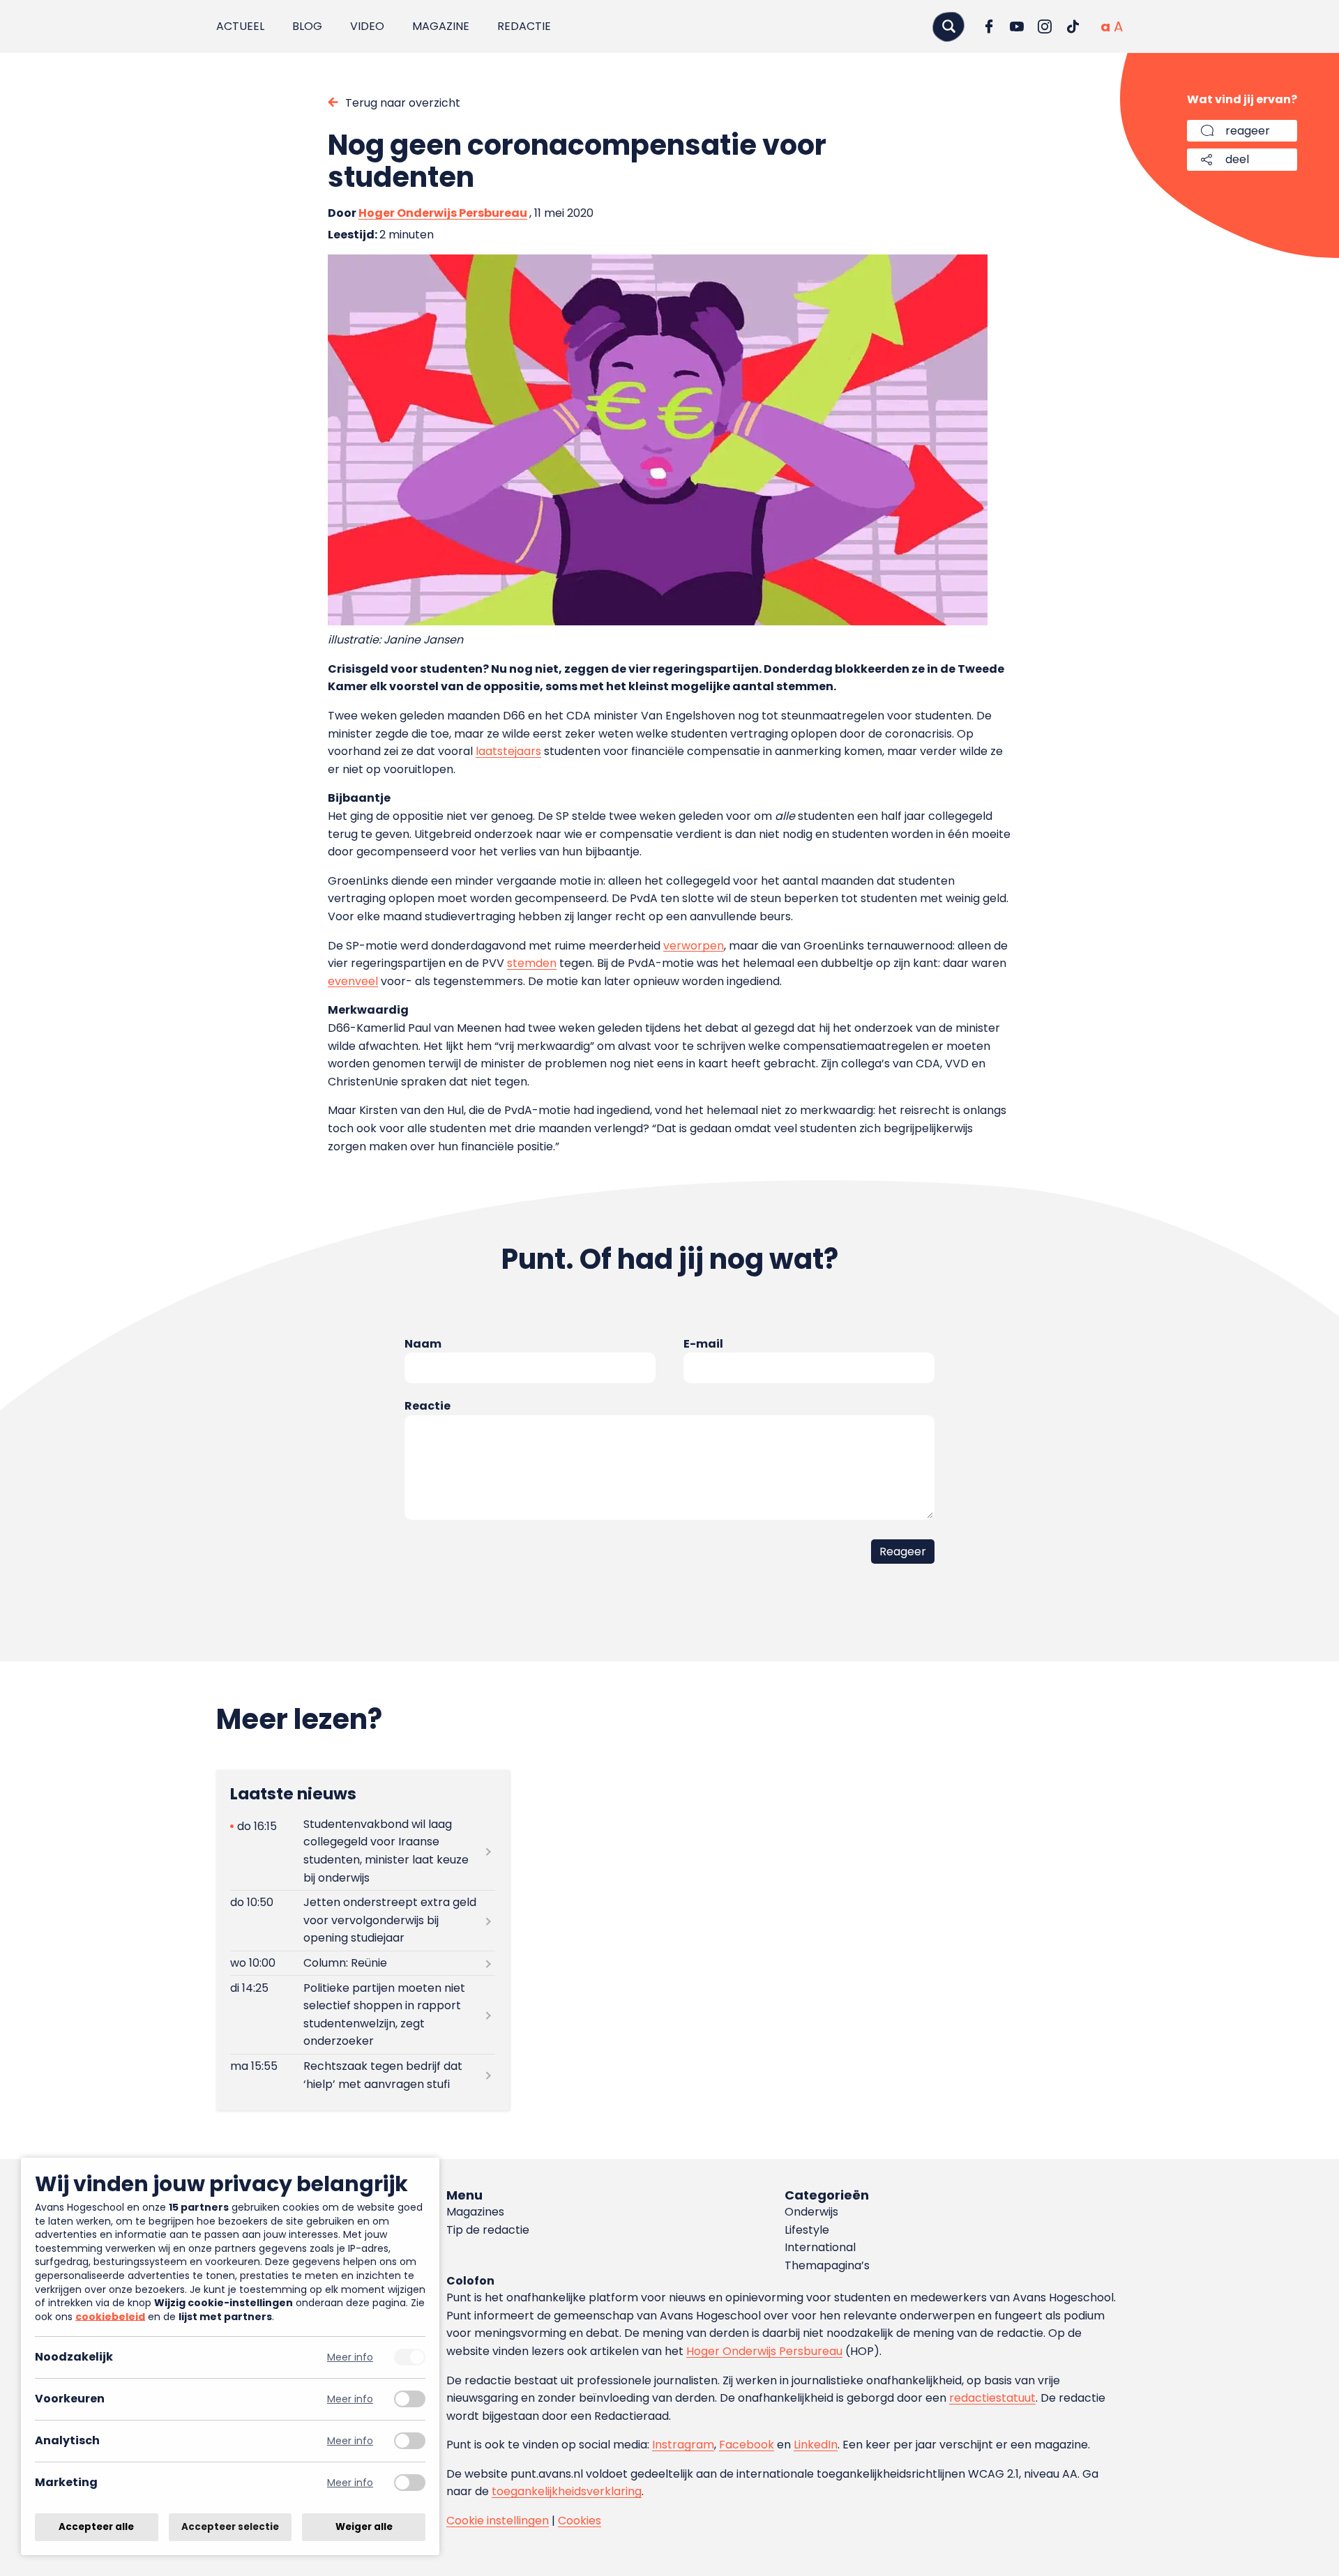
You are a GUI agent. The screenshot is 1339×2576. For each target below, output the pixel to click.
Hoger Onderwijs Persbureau (443, 213)
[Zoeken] (948, 26)
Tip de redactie (488, 2230)
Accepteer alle (96, 2527)
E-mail (703, 1344)
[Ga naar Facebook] (989, 26)
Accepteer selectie (230, 2527)
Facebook (747, 2445)
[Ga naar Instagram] (1045, 26)
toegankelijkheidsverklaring (567, 2491)
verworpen (694, 946)
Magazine (441, 26)
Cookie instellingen (498, 2521)
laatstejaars (508, 751)
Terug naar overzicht (403, 103)
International (820, 2247)
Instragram (683, 2445)
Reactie (428, 1406)
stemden (532, 963)
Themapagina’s (827, 2265)
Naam (423, 1344)
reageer (1248, 131)
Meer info (350, 2357)
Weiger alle (364, 2527)
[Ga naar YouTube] (1017, 26)
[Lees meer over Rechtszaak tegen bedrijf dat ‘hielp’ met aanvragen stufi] (363, 2075)
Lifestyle (807, 2230)
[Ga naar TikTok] (1073, 26)
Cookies (580, 2521)
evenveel (353, 981)
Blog (307, 26)
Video (367, 26)
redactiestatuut (992, 2398)
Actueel (240, 26)
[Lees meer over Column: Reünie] (363, 1963)
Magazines (475, 2212)
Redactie (524, 26)
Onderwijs (811, 2212)
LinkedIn (816, 2445)
